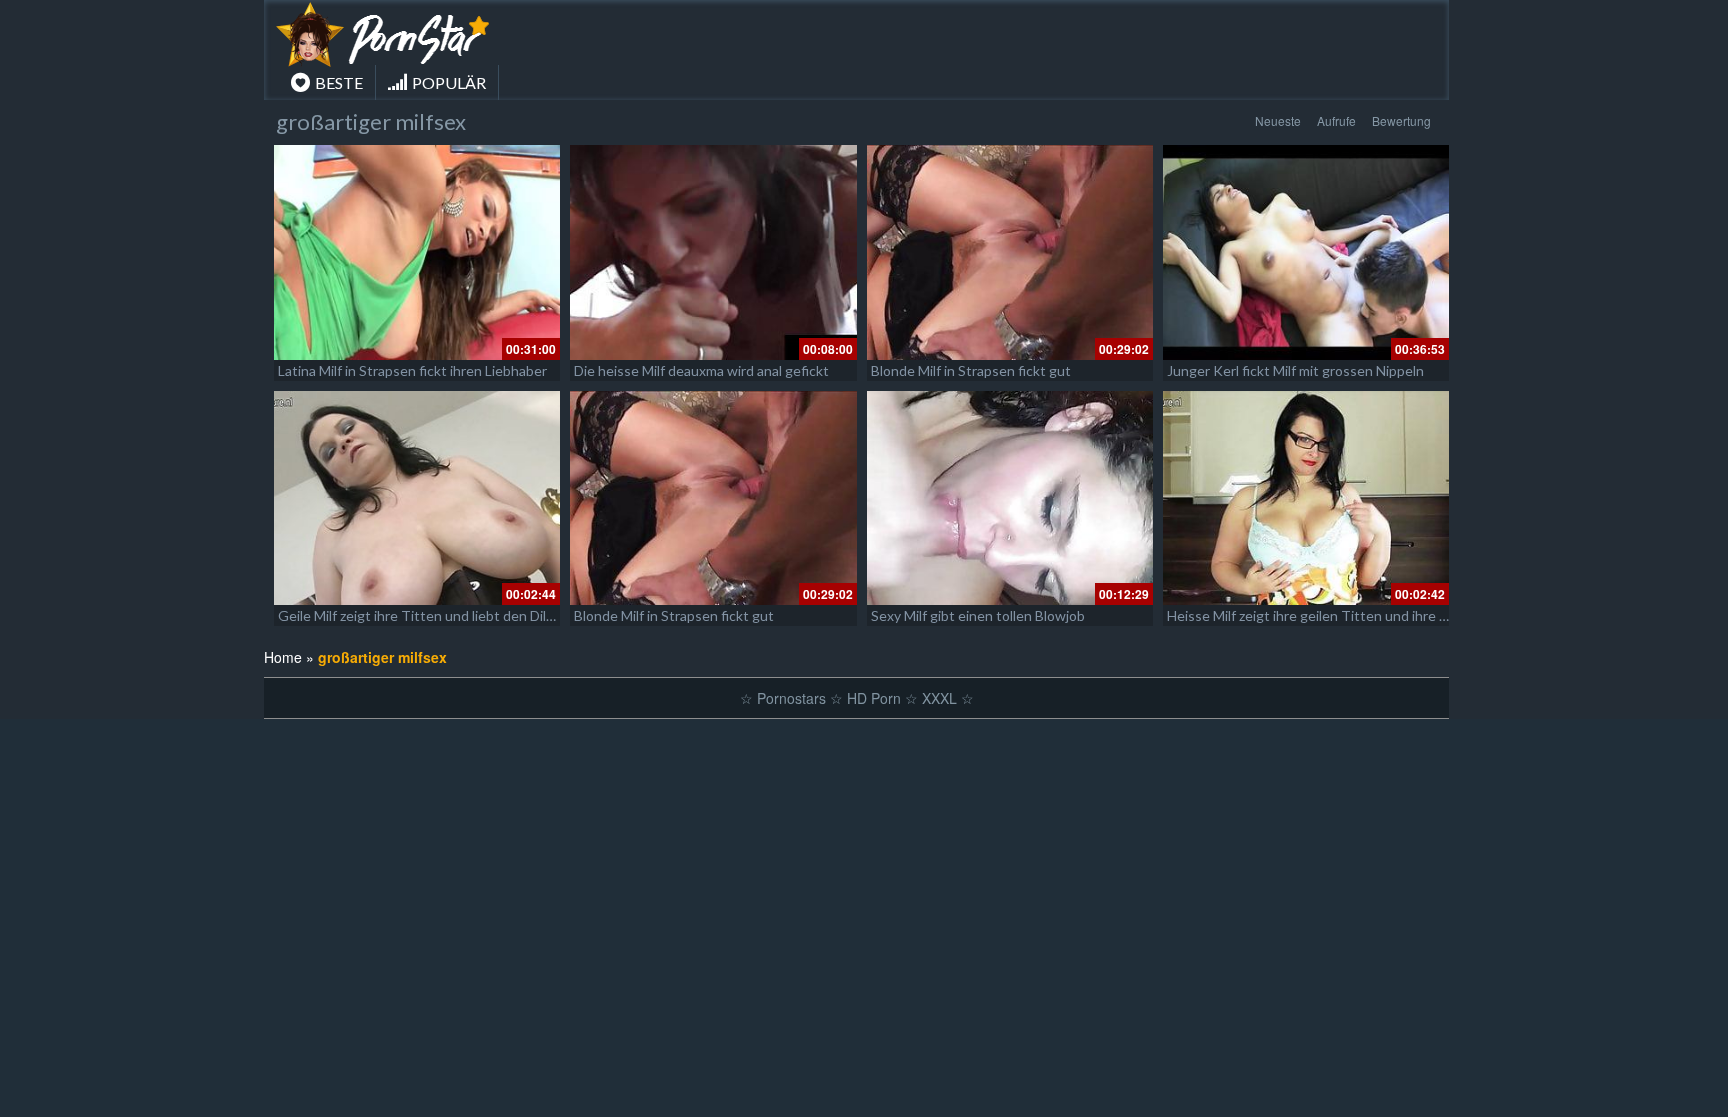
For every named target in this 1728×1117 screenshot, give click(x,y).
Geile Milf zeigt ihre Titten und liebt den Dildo (420, 615)
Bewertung (1401, 120)
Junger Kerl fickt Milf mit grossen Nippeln (1295, 370)
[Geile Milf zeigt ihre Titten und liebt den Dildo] (417, 498)
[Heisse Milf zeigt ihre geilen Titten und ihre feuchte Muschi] (1306, 498)
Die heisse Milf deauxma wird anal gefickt (701, 370)
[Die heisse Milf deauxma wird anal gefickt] (713, 252)
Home (283, 657)
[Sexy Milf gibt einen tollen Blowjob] (1010, 498)
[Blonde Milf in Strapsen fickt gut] (1010, 252)
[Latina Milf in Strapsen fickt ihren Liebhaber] (417, 252)
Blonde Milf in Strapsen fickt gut (971, 370)
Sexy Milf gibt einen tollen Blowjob (978, 615)
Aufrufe (1336, 120)
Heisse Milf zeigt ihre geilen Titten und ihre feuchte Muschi (1352, 615)
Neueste (1278, 120)
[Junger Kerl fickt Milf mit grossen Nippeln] (1306, 252)
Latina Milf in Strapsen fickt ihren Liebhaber (412, 370)
